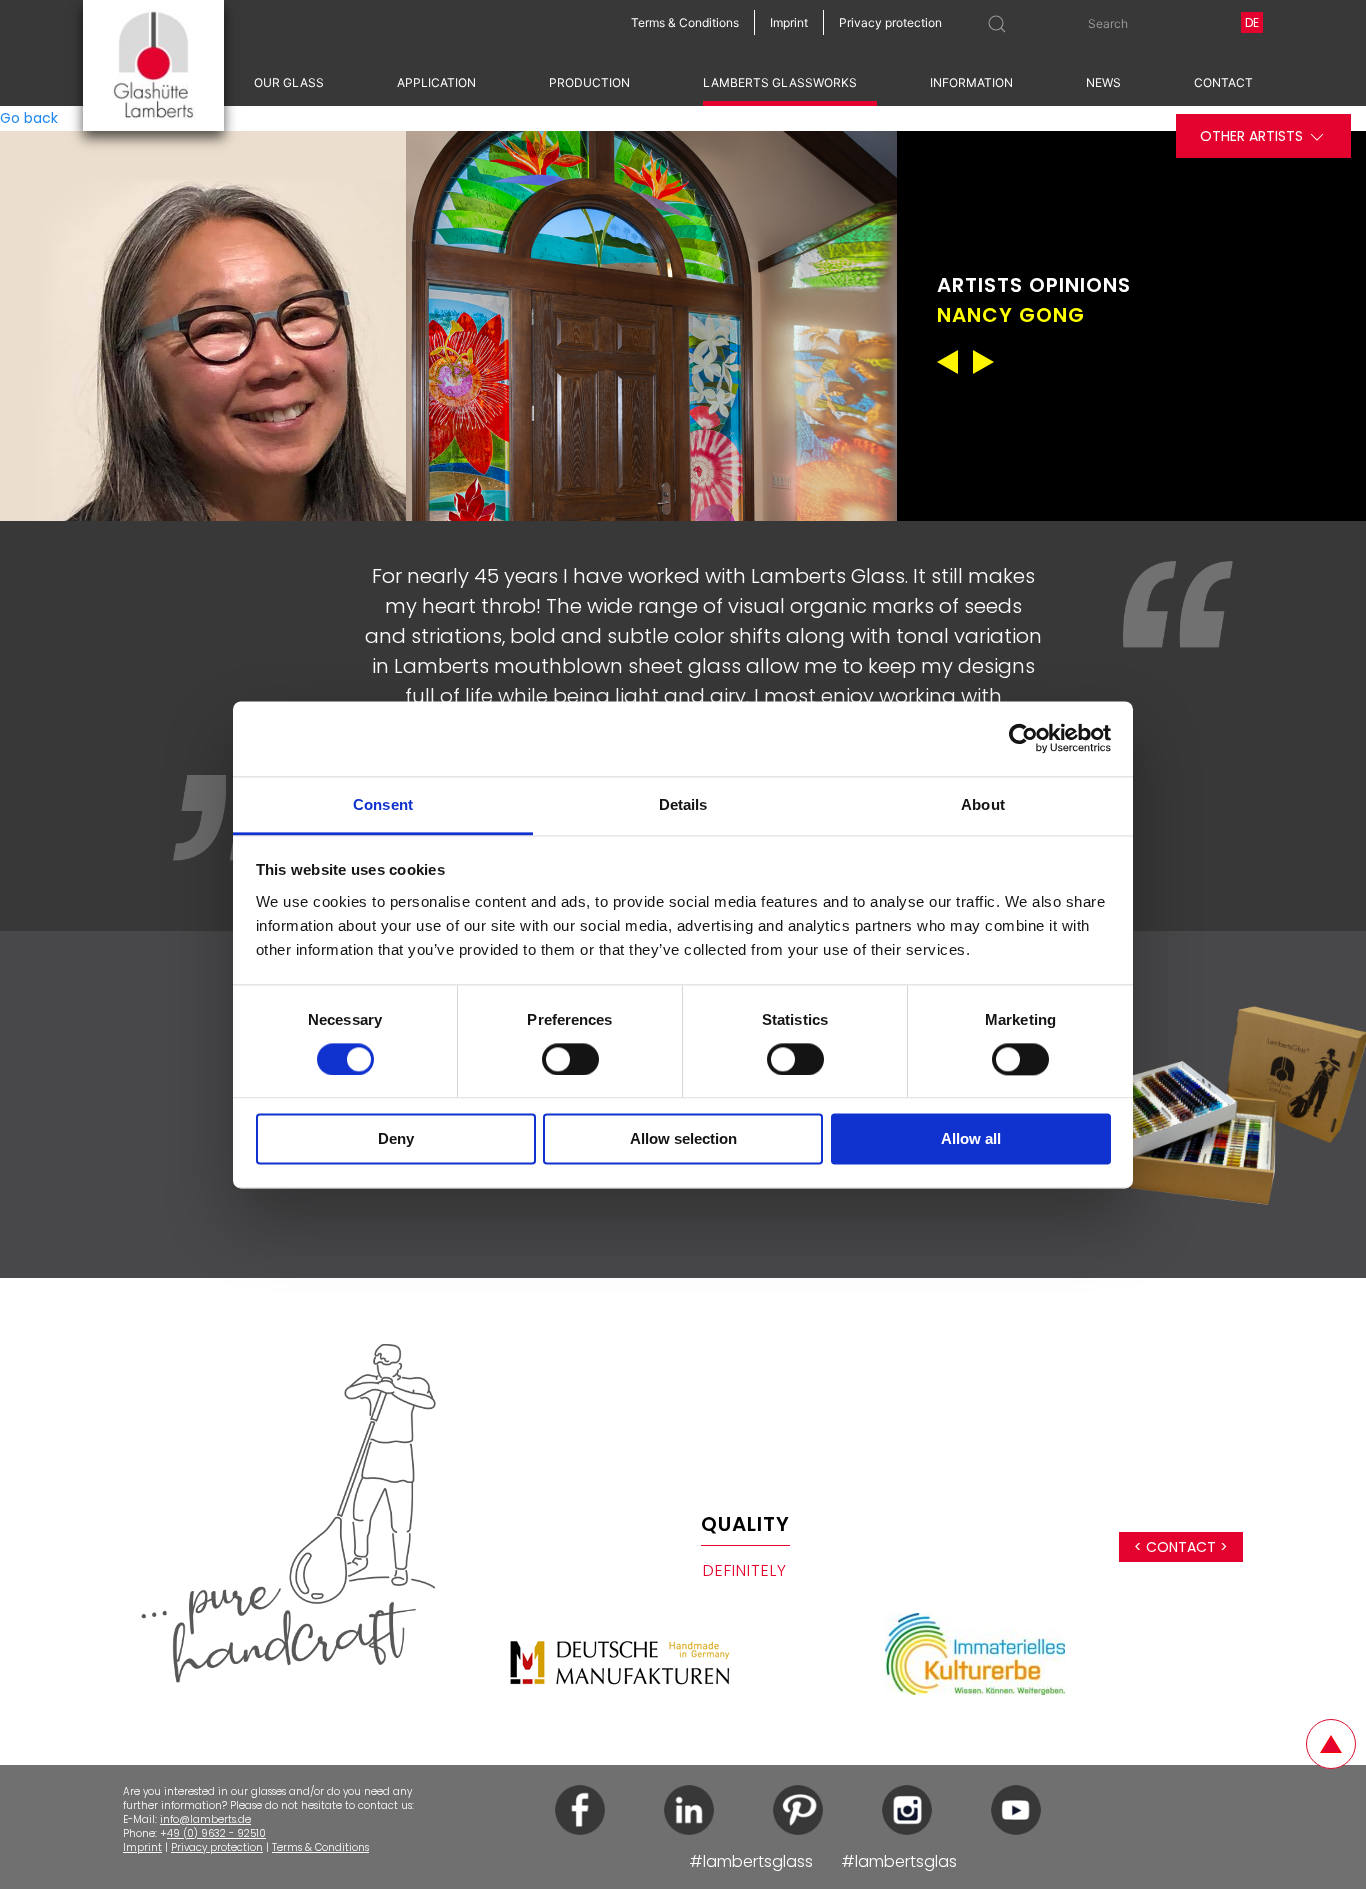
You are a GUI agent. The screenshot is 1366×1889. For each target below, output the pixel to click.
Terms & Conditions (320, 1847)
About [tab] (983, 804)
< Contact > (1181, 1547)
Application (436, 82)
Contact (1223, 82)
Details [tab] (683, 804)
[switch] (570, 1059)
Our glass (289, 82)
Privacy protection (217, 1847)
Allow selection (683, 1139)
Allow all (971, 1139)
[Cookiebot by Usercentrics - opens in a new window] (1023, 738)
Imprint (142, 1847)
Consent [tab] (383, 804)
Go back (29, 118)
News (1103, 82)
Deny (396, 1139)
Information (971, 82)
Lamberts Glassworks (780, 82)
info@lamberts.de (205, 1819)
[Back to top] (1331, 1744)
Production (589, 82)
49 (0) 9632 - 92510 (216, 1833)
